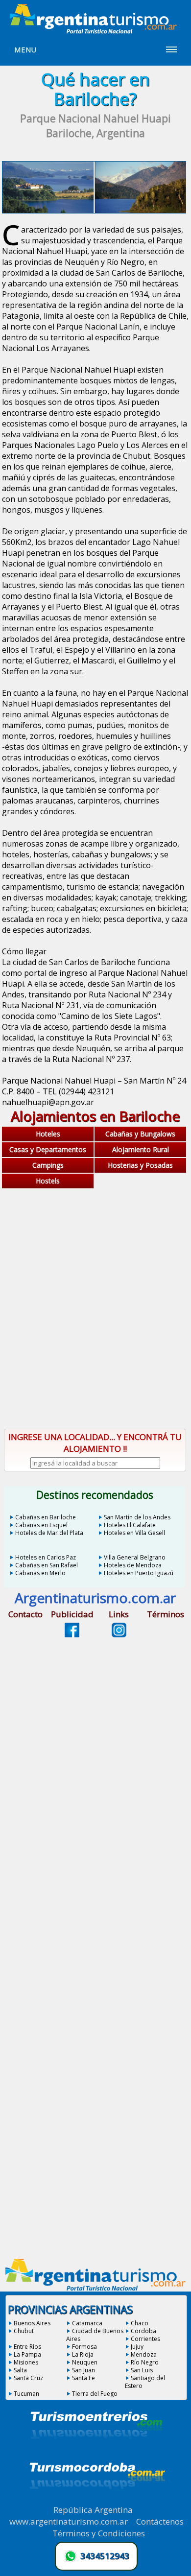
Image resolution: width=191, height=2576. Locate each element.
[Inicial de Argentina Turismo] (95, 31)
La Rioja (83, 2354)
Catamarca (87, 2323)
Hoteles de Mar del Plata (49, 1533)
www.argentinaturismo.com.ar (69, 2521)
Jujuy (137, 2347)
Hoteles (48, 1134)
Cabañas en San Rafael (47, 1565)
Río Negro (145, 2362)
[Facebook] (72, 1634)
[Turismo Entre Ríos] (96, 2452)
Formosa (84, 2347)
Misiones (26, 2362)
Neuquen (85, 2362)
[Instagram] (119, 1634)
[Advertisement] (95, 1317)
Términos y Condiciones (99, 2533)
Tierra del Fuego (95, 2394)
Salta (20, 2370)
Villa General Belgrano (135, 1557)
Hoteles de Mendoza (133, 1565)
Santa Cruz (28, 2378)
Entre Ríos (27, 2347)
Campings (48, 1165)
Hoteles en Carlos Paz (46, 1557)
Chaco (140, 2323)
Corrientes (145, 2339)
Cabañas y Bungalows (140, 1134)
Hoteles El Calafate (130, 1525)
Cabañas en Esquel (41, 1525)
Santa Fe (84, 2378)
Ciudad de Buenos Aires (95, 2335)
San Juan (84, 2370)
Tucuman (26, 2394)
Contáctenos (160, 2521)
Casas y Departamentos (48, 1149)
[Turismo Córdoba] (96, 2501)
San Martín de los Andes (137, 1517)
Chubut (24, 2331)
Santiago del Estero (145, 2382)
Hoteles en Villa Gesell (134, 1533)
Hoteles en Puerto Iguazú (139, 1573)
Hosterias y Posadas (140, 1165)
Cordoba (143, 2331)
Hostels (48, 1181)
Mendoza (144, 2354)
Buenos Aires (32, 2323)
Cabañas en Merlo (40, 1573)
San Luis (142, 2370)
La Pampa (27, 2354)
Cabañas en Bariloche (46, 1517)
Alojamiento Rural (141, 1149)
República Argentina (93, 2510)
